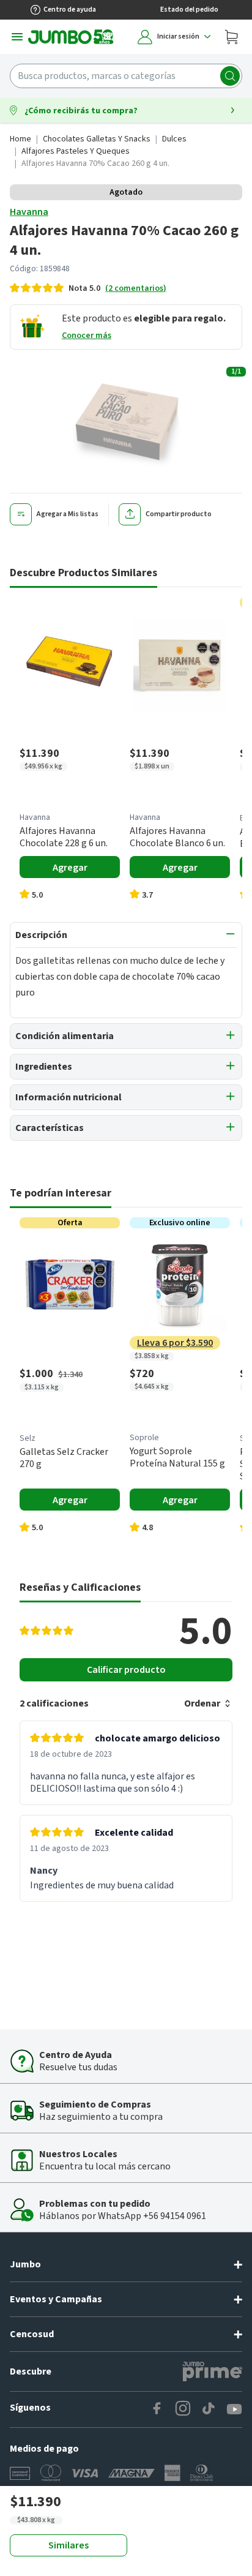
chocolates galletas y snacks (97, 139)
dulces (174, 139)
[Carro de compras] (231, 37)
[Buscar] (230, 76)
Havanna (29, 212)
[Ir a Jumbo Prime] (212, 2371)
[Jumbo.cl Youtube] (234, 2409)
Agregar (70, 868)
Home (20, 139)
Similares (69, 2545)
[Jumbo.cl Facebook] (157, 2409)
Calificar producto (126, 1670)
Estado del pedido (189, 9)
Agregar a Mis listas (68, 514)
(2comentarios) (136, 288)
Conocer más (87, 336)
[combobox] (126, 76)
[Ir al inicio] (71, 37)
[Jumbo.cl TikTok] (209, 2409)
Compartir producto (179, 514)
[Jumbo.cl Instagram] (183, 2409)
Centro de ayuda (70, 9)
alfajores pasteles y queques (76, 151)
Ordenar (202, 1703)
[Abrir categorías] (17, 37)
